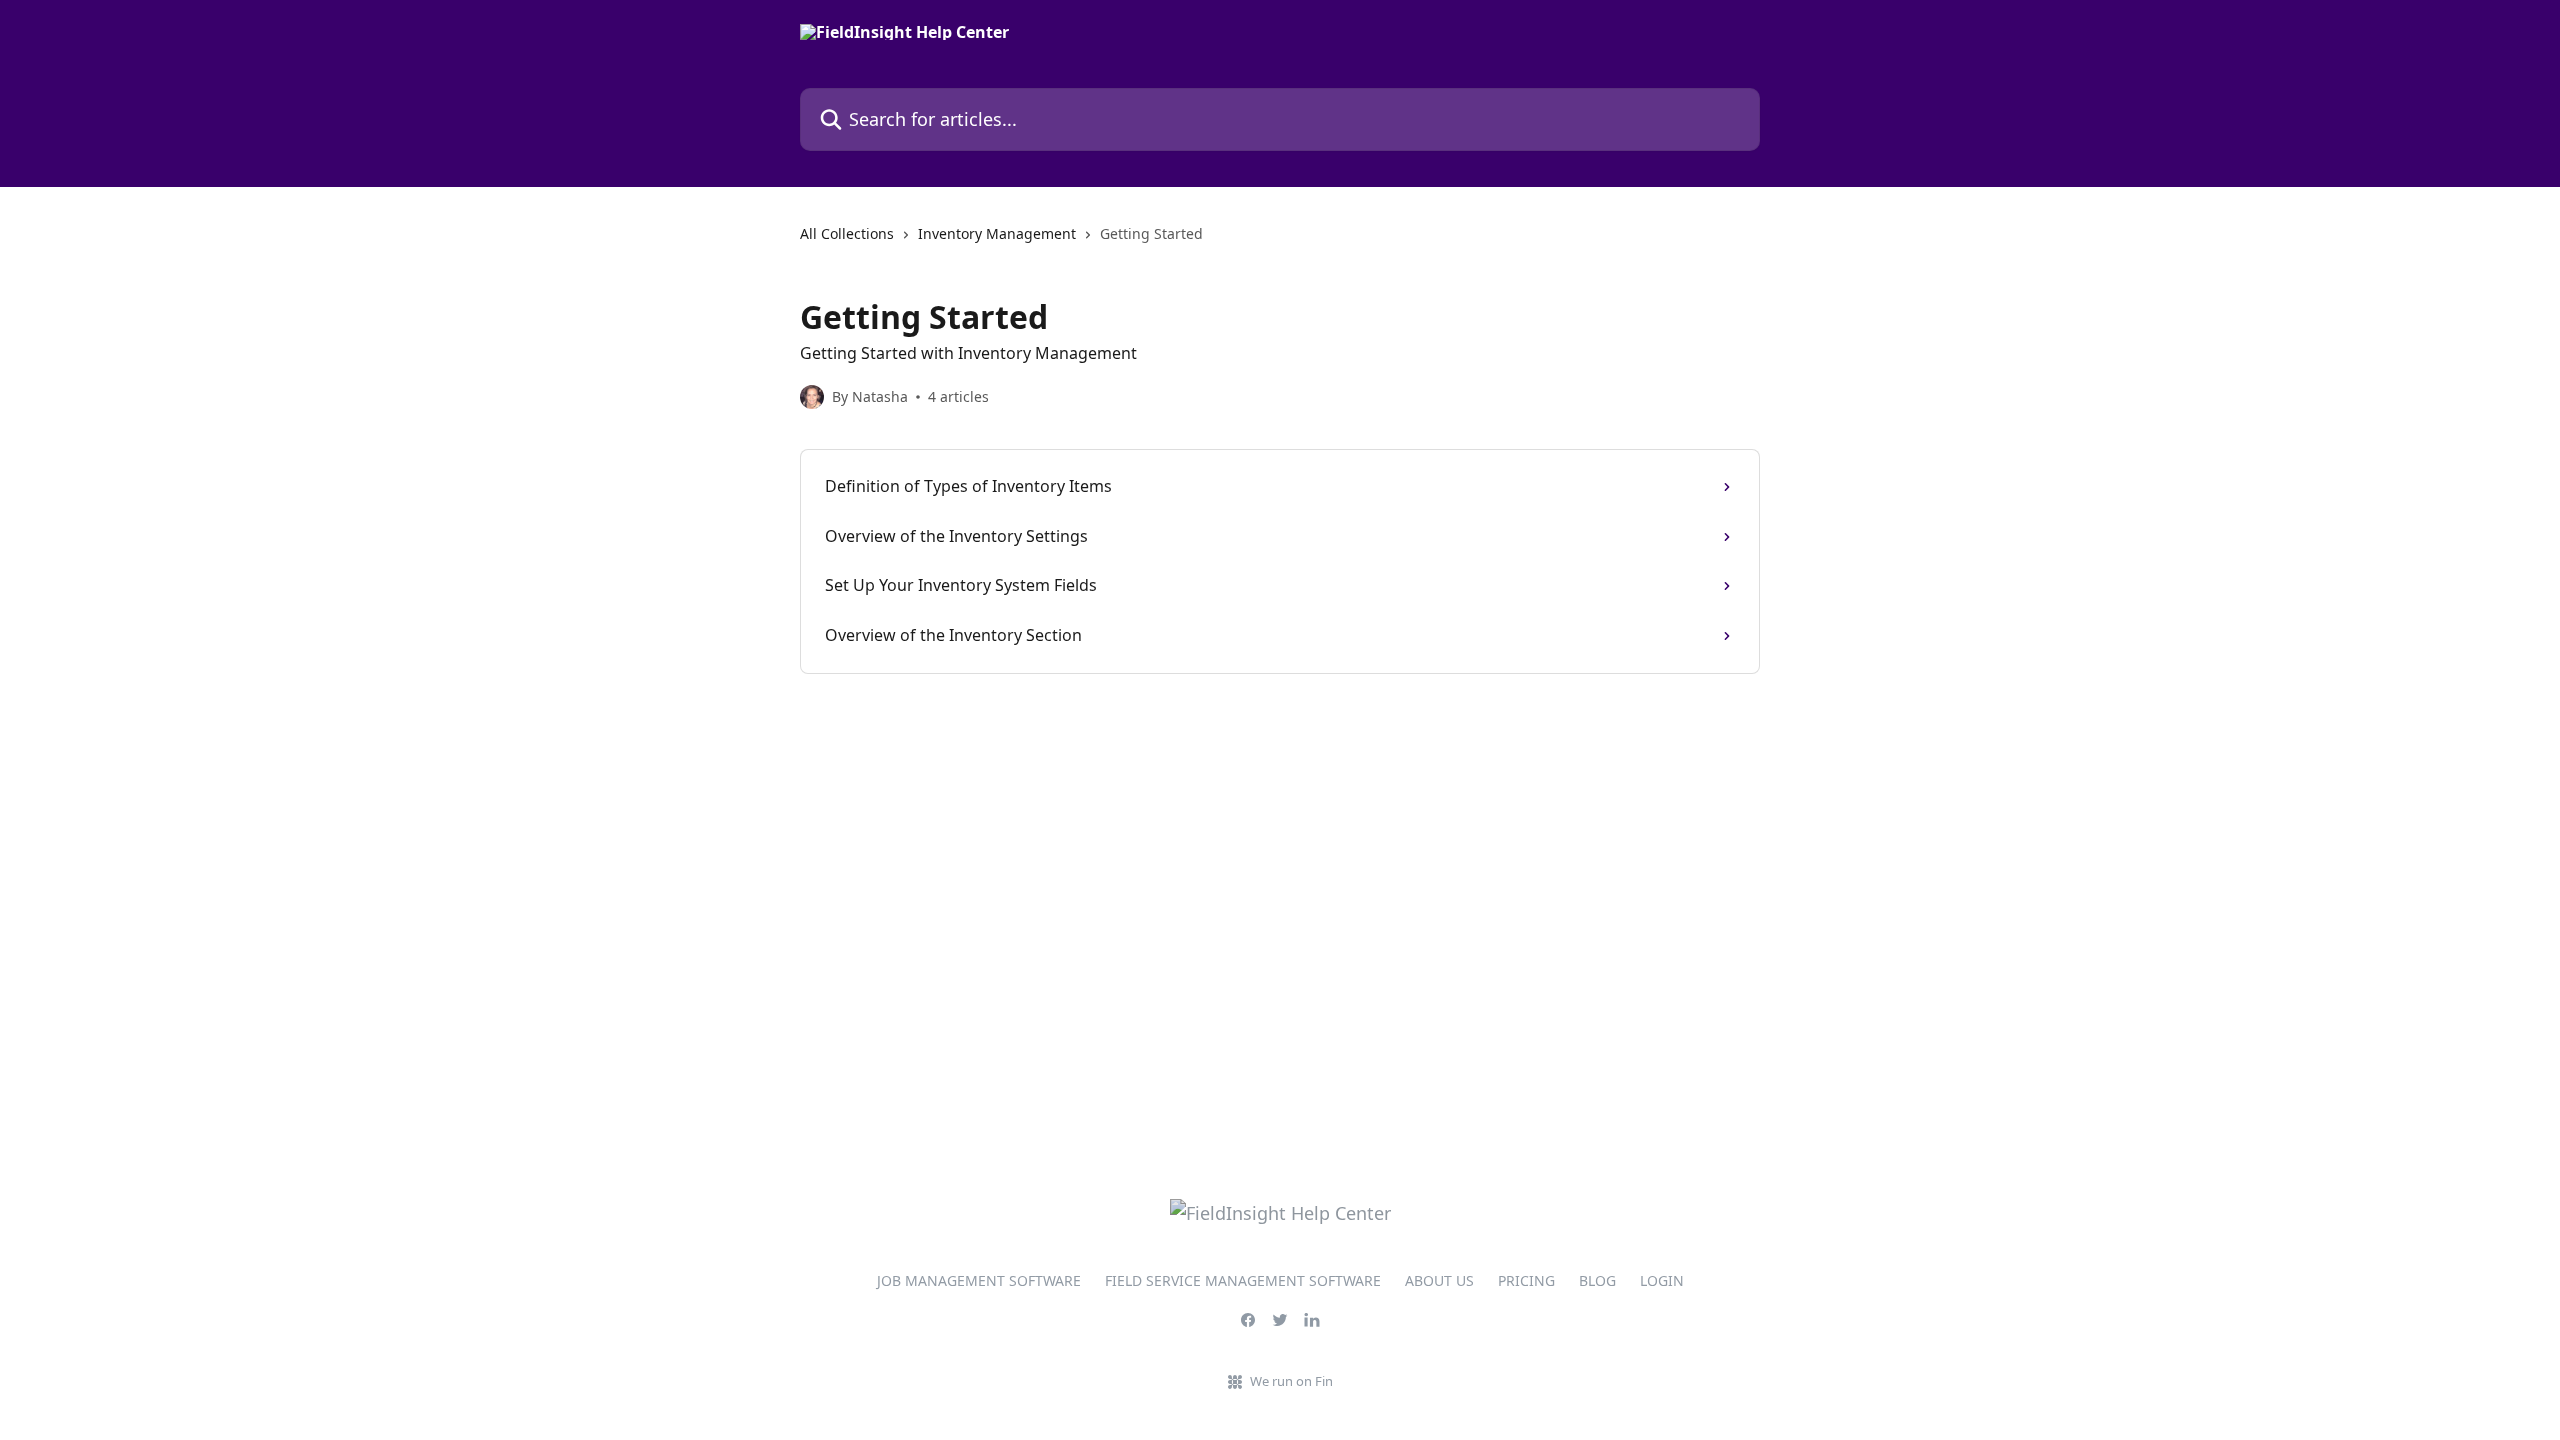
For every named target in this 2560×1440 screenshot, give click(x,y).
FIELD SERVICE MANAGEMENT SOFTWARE (1243, 1280)
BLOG (1597, 1280)
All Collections (847, 233)
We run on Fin (1291, 1381)
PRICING (1526, 1280)
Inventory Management (997, 233)
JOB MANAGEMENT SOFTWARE (979, 1280)
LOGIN (1662, 1280)
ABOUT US (1439, 1280)
